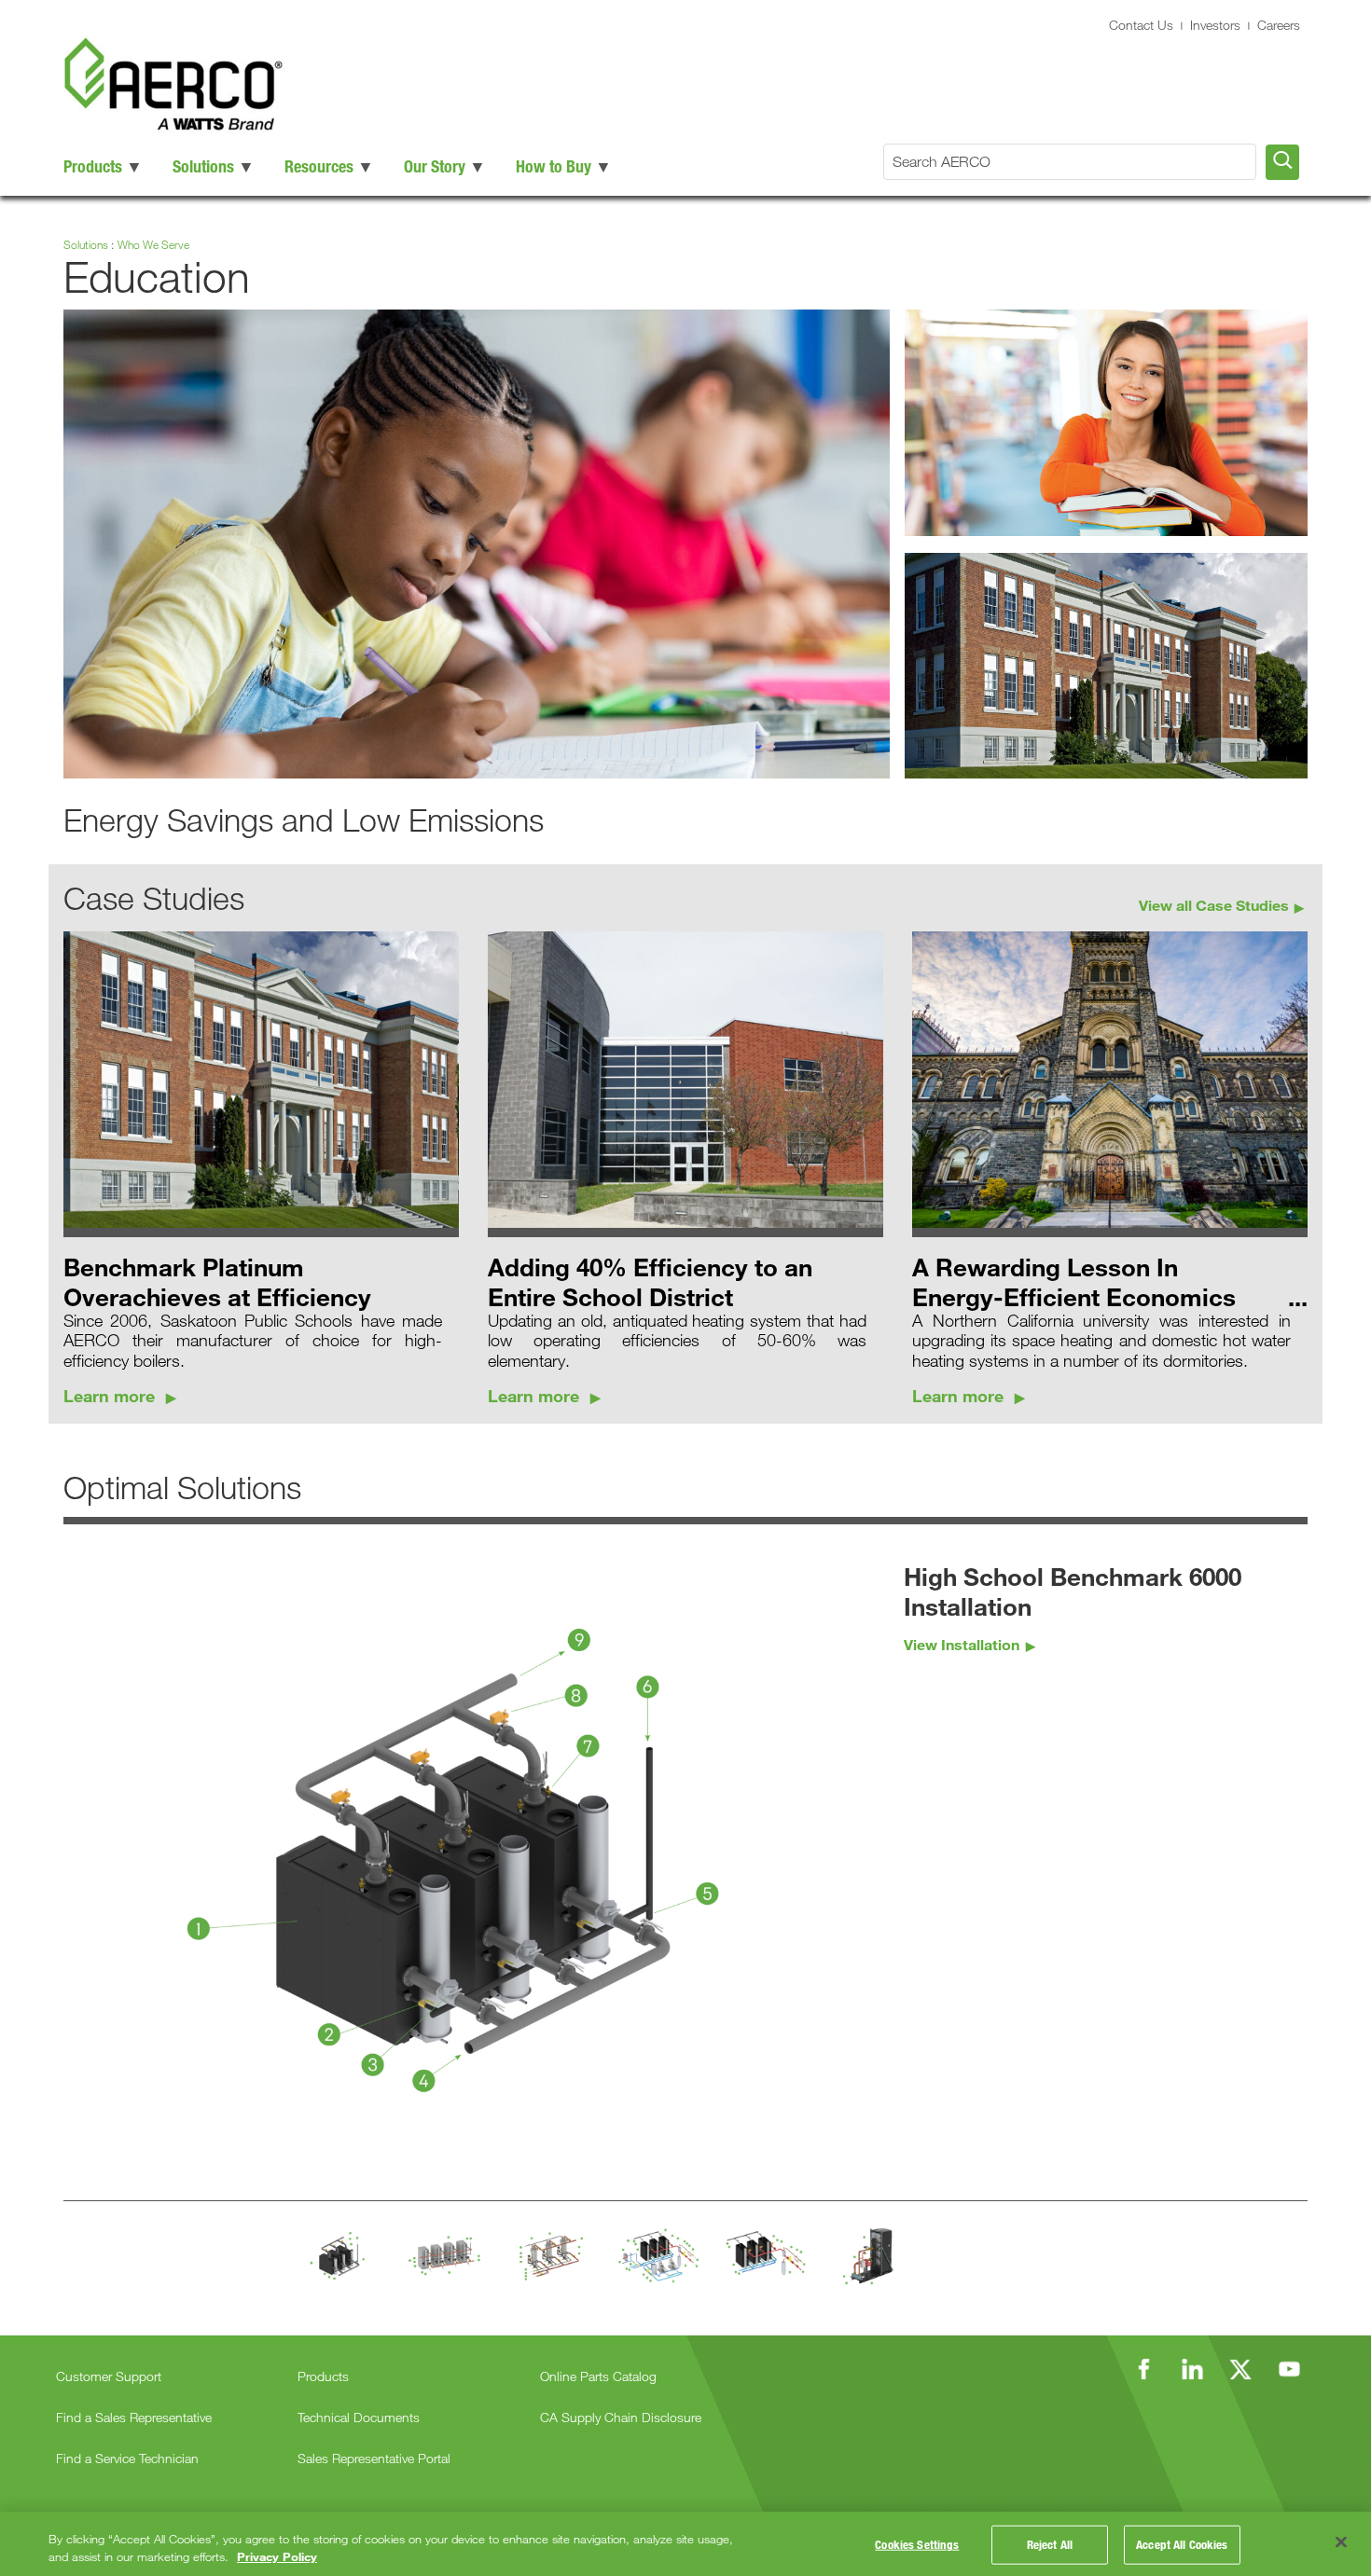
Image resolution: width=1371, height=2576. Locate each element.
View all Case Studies (1214, 905)
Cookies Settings (917, 2544)
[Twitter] (1240, 2369)
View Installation (962, 1644)
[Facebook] (1143, 2369)
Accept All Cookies (1182, 2544)
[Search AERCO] (1282, 162)
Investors (1215, 25)
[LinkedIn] (1192, 2369)
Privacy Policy (277, 2556)
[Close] (1341, 2542)
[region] (685, 2544)
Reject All (1050, 2544)
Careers (1279, 25)
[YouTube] (1289, 2369)
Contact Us (1141, 25)
